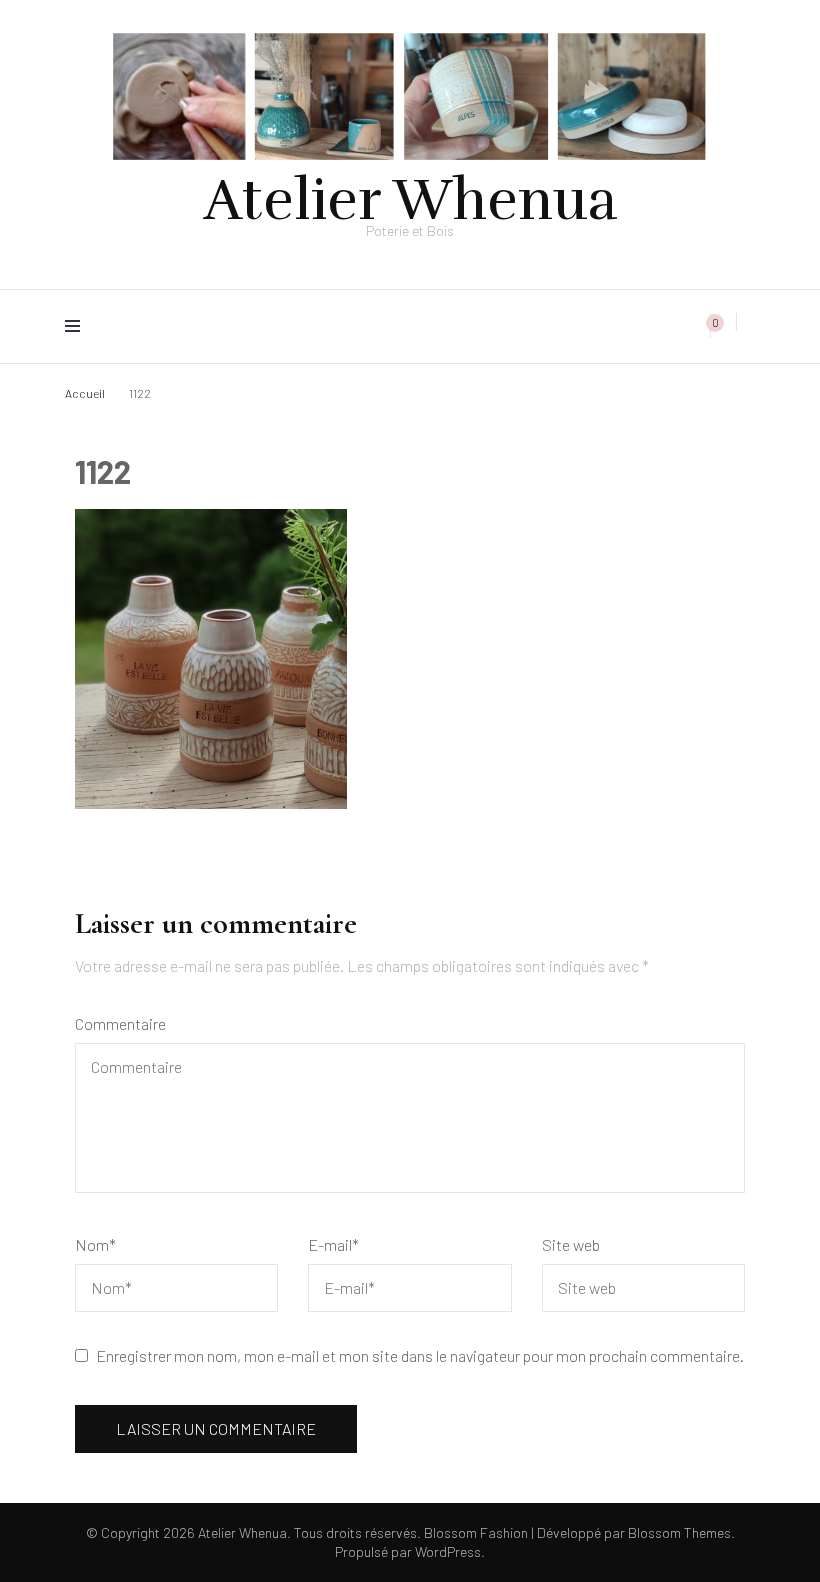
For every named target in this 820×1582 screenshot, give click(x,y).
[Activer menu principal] (77, 326)
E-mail (333, 1244)
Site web (571, 1244)
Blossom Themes (678, 1532)
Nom (95, 1244)
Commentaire (120, 1023)
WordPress (448, 1551)
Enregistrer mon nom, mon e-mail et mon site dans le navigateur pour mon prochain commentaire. (420, 1355)
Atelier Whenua (410, 200)
